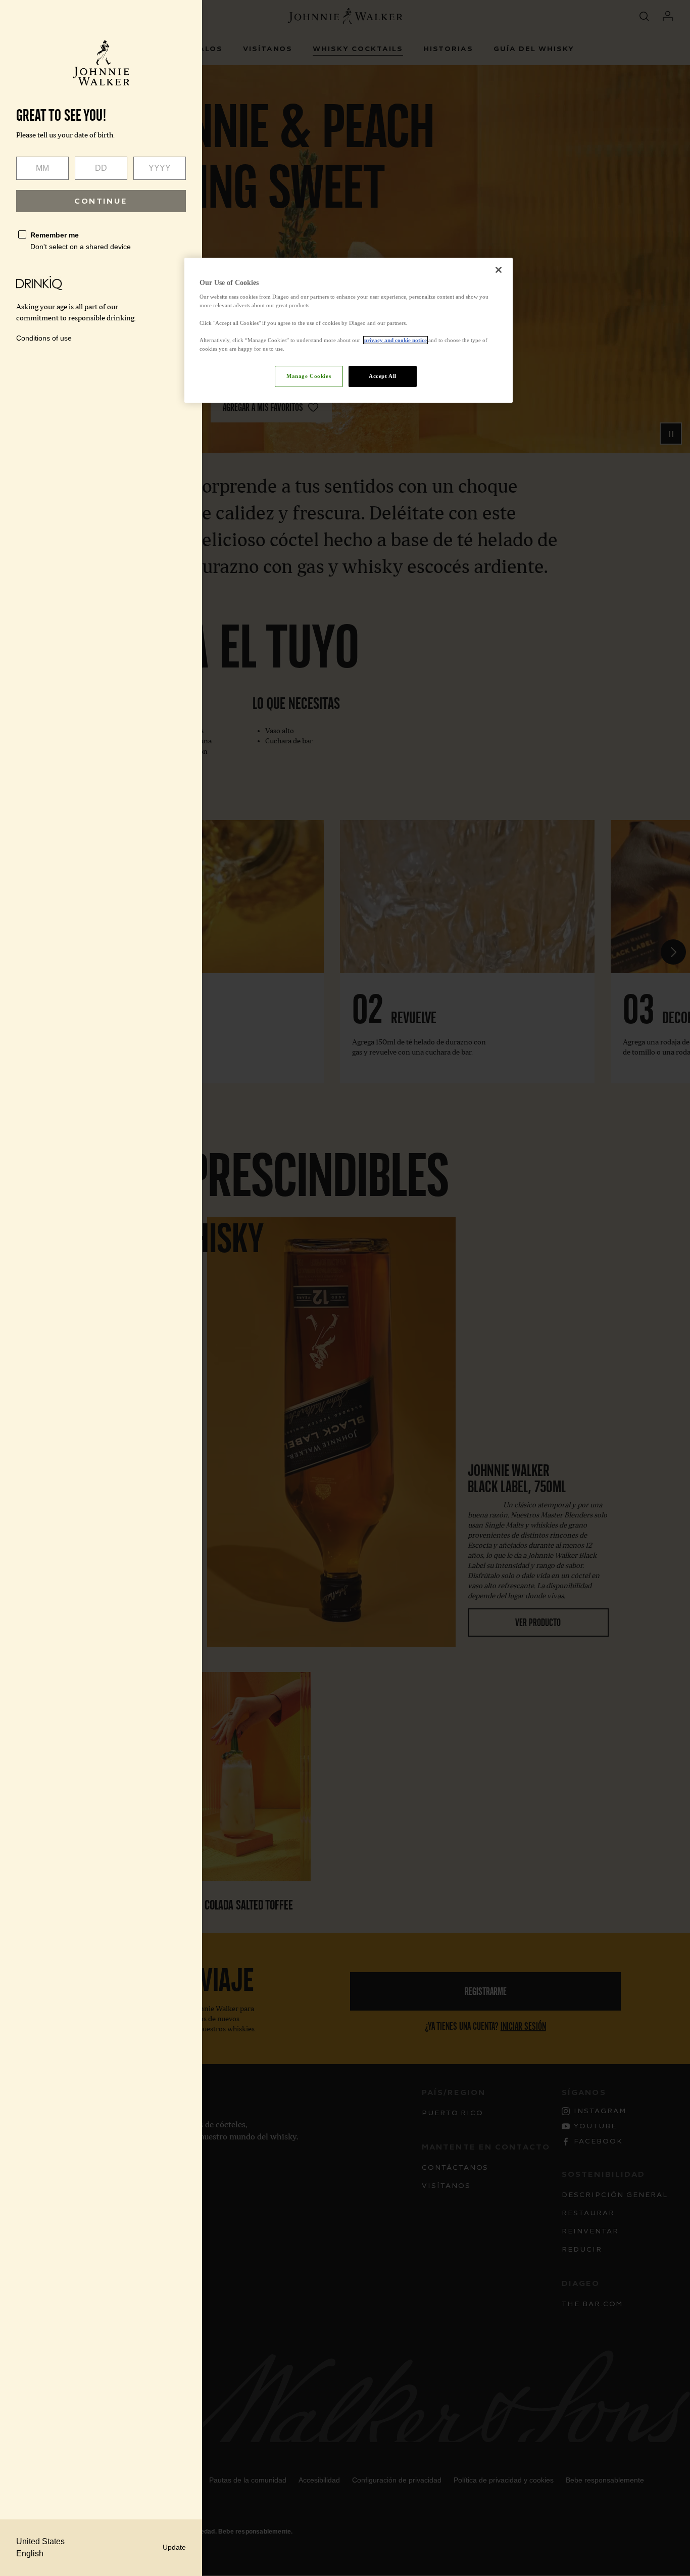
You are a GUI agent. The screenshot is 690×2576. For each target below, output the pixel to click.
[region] (349, 330)
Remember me (55, 235)
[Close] (499, 270)
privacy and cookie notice (396, 340)
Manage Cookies (309, 376)
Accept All (383, 376)
